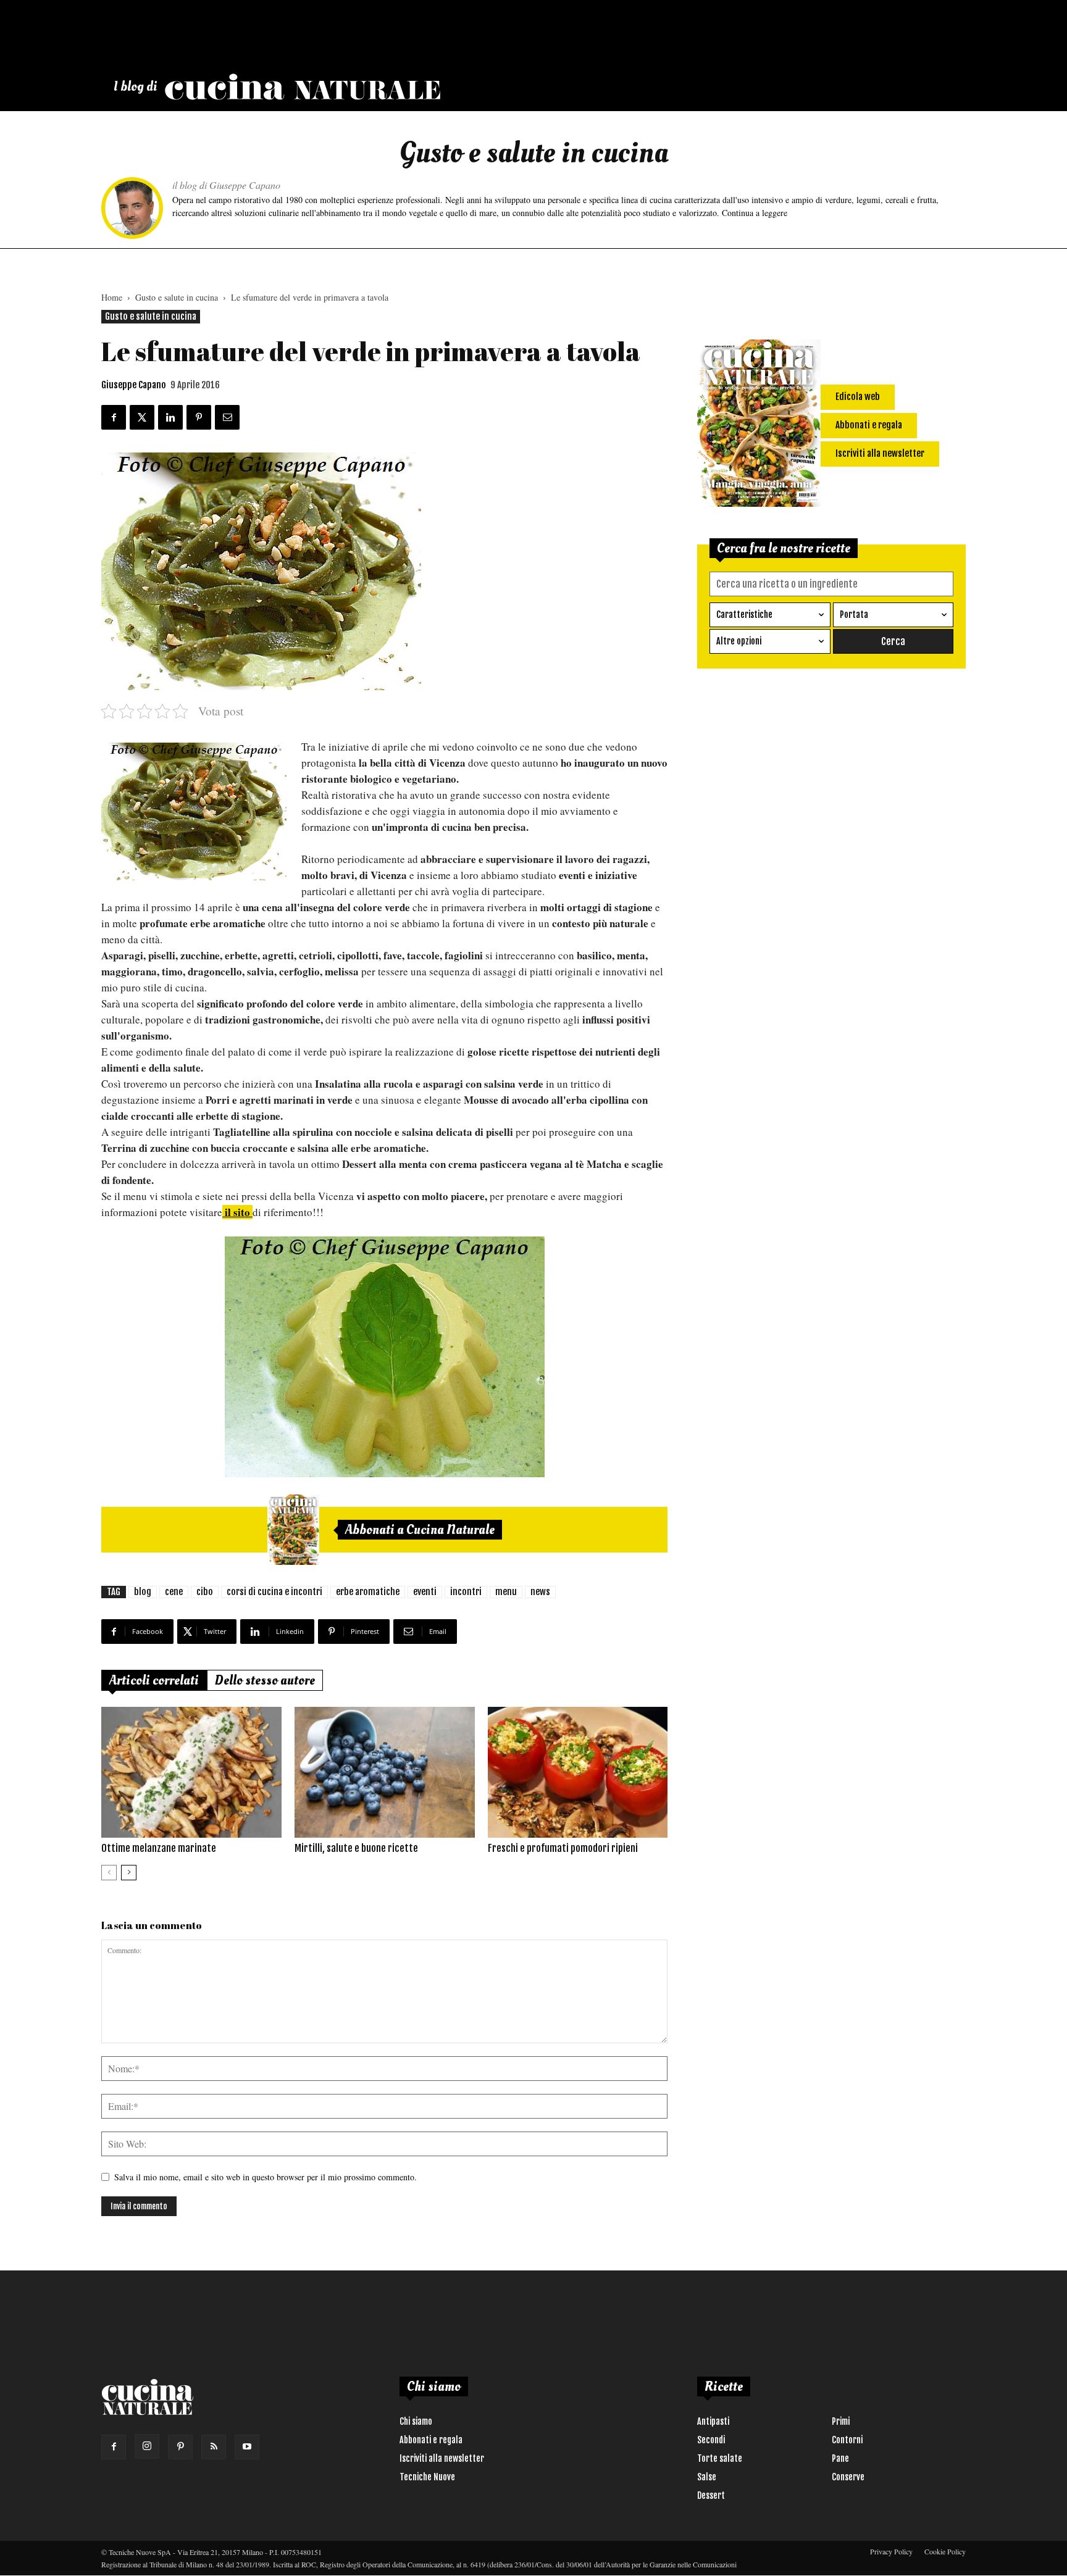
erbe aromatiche (368, 1592)
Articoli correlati (154, 1680)
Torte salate (720, 2458)
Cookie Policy (945, 2551)
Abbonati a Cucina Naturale (420, 1530)
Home (112, 297)
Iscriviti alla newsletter (442, 2458)
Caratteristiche (744, 615)
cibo (205, 1592)
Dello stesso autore (265, 1680)
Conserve (848, 2477)
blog (143, 1592)
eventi (425, 1592)
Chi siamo (416, 2421)
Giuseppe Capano (134, 385)
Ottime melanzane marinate (159, 1848)
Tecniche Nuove (427, 2477)
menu (506, 1592)
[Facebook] (114, 2447)
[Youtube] (247, 2447)
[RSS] (214, 2447)
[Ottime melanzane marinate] (191, 1772)
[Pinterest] (180, 2447)
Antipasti (713, 2421)
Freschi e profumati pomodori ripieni (563, 1848)
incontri (466, 1592)
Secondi (711, 2440)
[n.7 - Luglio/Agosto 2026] (293, 1530)
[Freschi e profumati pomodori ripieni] (578, 1772)
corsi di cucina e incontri (274, 1592)
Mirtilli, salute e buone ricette (356, 1848)
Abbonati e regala (431, 2440)
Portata (854, 615)
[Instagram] (147, 2446)
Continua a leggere (755, 213)
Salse (707, 2477)
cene (174, 1592)
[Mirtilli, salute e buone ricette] (385, 1772)
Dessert (711, 2495)
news (540, 1592)
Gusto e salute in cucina (177, 297)
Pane (840, 2458)
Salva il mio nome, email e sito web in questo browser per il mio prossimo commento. (266, 2177)
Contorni (847, 2440)
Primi (841, 2421)
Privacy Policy (891, 2551)
